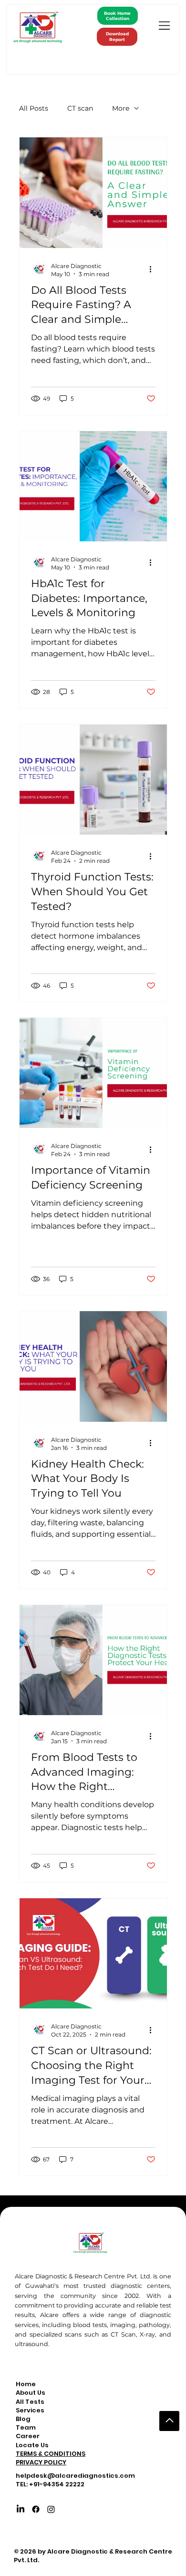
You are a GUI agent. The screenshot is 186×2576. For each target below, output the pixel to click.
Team (26, 2428)
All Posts (34, 108)
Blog (23, 2419)
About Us (31, 2393)
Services (30, 2410)
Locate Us (32, 2445)
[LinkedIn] (21, 2509)
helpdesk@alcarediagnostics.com (75, 2476)
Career (28, 2436)
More (121, 108)
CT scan (80, 108)
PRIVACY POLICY (41, 2462)
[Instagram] (51, 2509)
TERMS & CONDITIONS (51, 2454)
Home (26, 2384)
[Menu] (165, 26)
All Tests (30, 2402)
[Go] (169, 2421)
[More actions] (154, 269)
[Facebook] (36, 2509)
